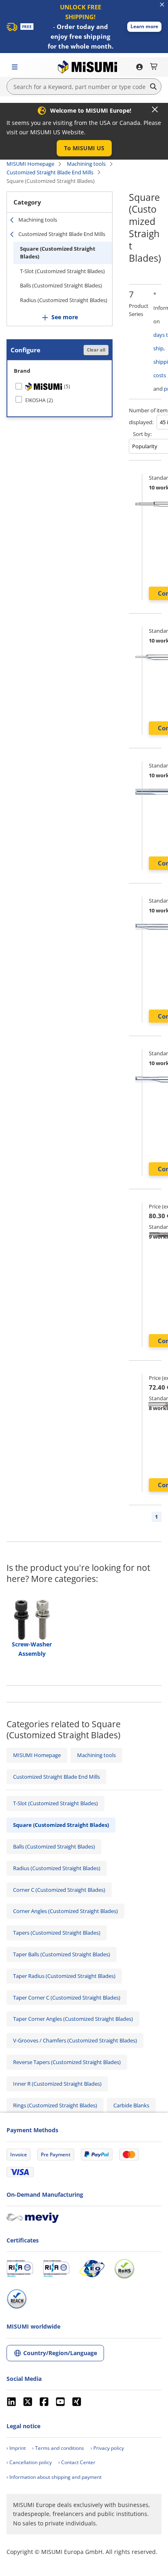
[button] (144, 27)
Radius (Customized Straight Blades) (64, 300)
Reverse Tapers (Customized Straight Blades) (67, 2062)
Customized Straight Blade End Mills (50, 172)
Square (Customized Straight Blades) (58, 253)
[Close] (155, 109)
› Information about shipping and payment (54, 2477)
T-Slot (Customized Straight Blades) (62, 271)
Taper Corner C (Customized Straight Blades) (67, 1998)
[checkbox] (60, 387)
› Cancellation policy (29, 2462)
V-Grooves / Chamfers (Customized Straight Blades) (75, 2040)
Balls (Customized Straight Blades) (61, 285)
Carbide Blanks (131, 2105)
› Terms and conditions (58, 2448)
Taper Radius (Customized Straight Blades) (64, 1976)
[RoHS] (124, 2269)
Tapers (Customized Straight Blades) (57, 1933)
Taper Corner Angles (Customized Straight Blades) (73, 2019)
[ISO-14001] (56, 2269)
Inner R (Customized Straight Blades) (57, 2084)
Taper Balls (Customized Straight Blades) (62, 1954)
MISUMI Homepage (30, 164)
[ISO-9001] (20, 2269)
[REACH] (17, 2299)
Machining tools (86, 164)
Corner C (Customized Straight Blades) (59, 1890)
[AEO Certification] (92, 2269)
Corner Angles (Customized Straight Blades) (65, 1911)
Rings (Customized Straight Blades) (55, 2105)
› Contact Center (77, 2462)
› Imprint (16, 2448)
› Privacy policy (107, 2448)
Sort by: (142, 434)
